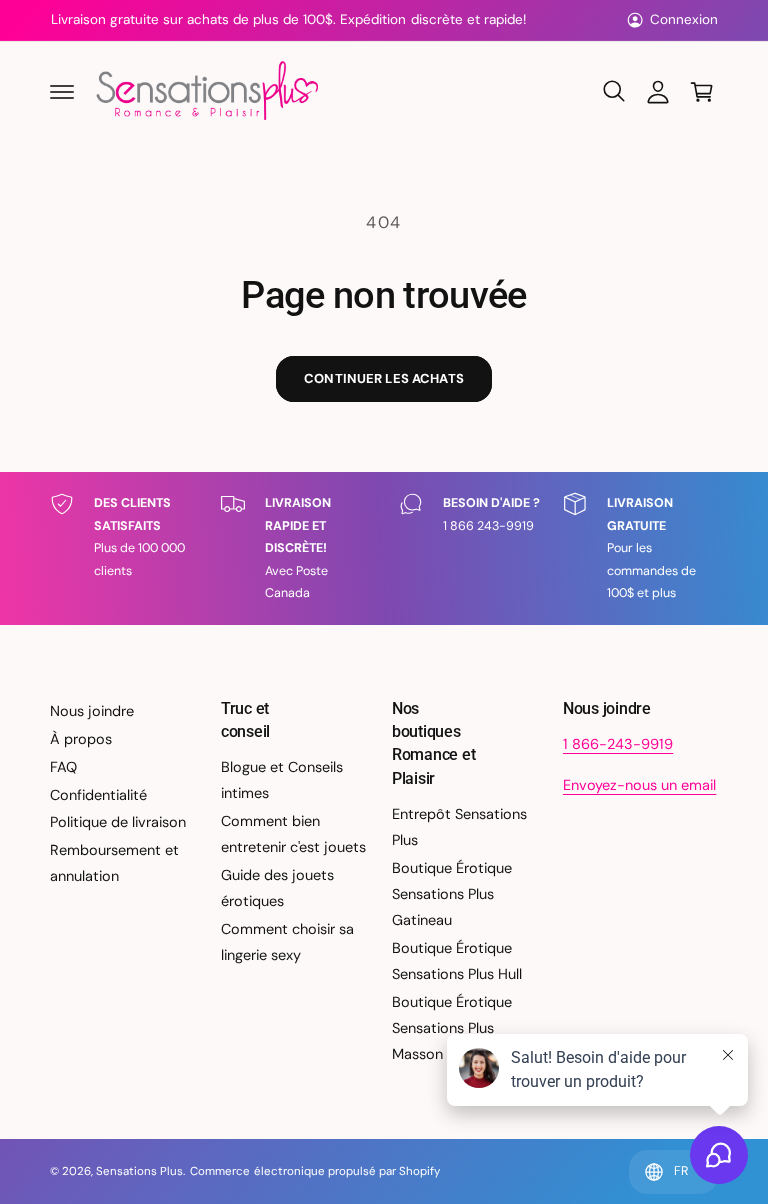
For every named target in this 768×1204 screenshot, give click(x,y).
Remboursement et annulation (114, 863)
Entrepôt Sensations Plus (459, 827)
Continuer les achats (384, 378)
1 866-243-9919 (618, 744)
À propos (81, 739)
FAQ (63, 767)
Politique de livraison (118, 822)
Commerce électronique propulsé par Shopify (315, 1171)
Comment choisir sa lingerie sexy (287, 942)
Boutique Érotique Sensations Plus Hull (457, 961)
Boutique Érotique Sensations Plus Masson (452, 1028)
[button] (62, 92)
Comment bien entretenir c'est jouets (293, 834)
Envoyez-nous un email (639, 785)
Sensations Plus (139, 1171)
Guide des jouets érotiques (277, 888)
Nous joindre (92, 711)
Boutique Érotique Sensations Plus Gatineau (452, 894)
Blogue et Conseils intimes (282, 780)
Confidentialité (98, 795)
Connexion (684, 19)
